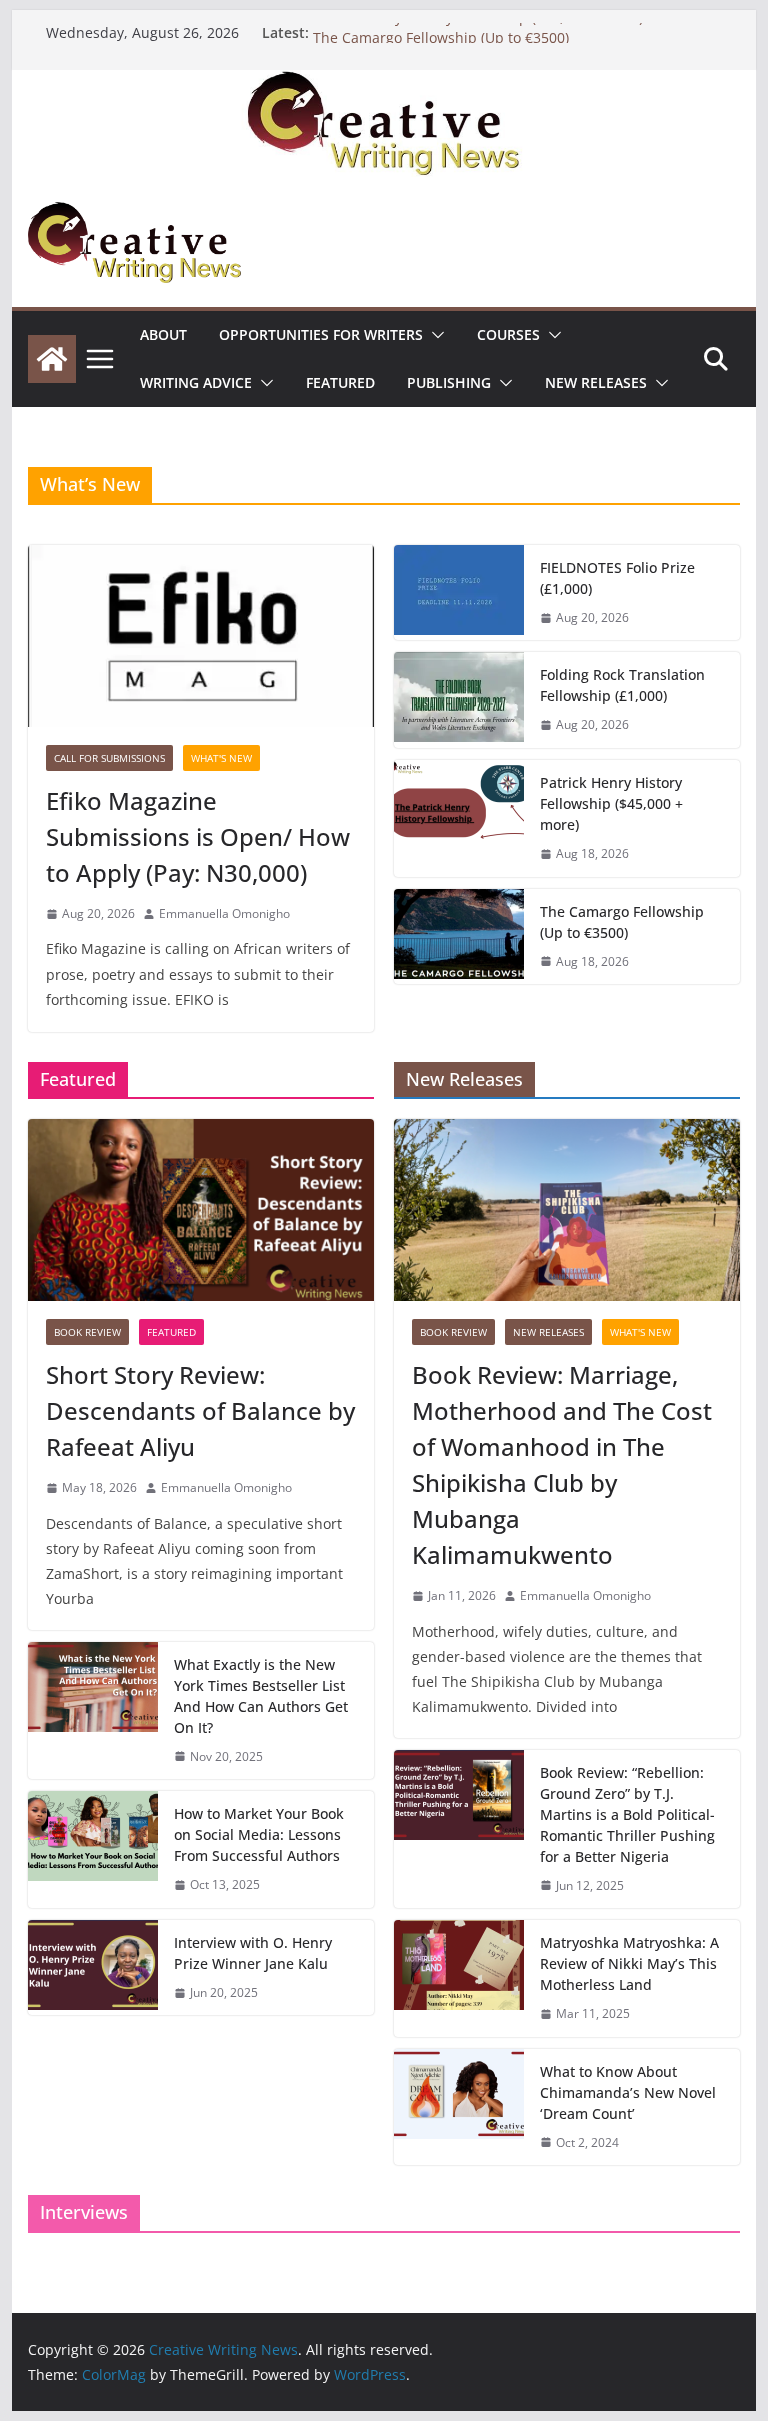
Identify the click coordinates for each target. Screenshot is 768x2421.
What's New (221, 758)
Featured (340, 382)
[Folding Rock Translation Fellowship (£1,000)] (459, 700)
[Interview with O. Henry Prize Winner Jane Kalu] (93, 1968)
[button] (434, 335)
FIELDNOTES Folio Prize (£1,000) (617, 578)
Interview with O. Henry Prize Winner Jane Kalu (253, 1953)
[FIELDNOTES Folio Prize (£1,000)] (459, 593)
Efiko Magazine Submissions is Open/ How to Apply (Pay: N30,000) (198, 836)
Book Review (87, 1332)
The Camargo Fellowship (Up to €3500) (622, 922)
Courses (508, 334)
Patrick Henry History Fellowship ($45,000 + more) (478, 31)
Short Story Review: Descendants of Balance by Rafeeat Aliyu (200, 1410)
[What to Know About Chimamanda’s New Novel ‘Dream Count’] (459, 2107)
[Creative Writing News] (384, 84)
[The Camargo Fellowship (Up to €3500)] (459, 937)
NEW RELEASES (596, 382)
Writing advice (196, 382)
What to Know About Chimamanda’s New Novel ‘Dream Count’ (628, 2092)
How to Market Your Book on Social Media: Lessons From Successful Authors (259, 1834)
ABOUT (163, 334)
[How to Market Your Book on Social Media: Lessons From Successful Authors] (93, 1849)
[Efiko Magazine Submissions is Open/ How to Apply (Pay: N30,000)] (201, 636)
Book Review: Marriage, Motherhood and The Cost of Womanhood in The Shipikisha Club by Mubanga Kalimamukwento (562, 1464)
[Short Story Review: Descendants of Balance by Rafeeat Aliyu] (201, 1210)
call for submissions (109, 758)
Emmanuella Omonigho (224, 913)
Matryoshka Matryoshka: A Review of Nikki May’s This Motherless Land (629, 1963)
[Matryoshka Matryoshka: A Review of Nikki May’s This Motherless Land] (459, 1978)
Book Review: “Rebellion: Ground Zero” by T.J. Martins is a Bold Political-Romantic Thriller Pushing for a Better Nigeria (627, 1814)
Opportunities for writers (321, 334)
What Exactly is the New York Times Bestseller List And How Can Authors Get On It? (261, 1696)
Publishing (449, 382)
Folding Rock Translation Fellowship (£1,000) (622, 685)
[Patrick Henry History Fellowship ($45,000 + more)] (459, 818)
